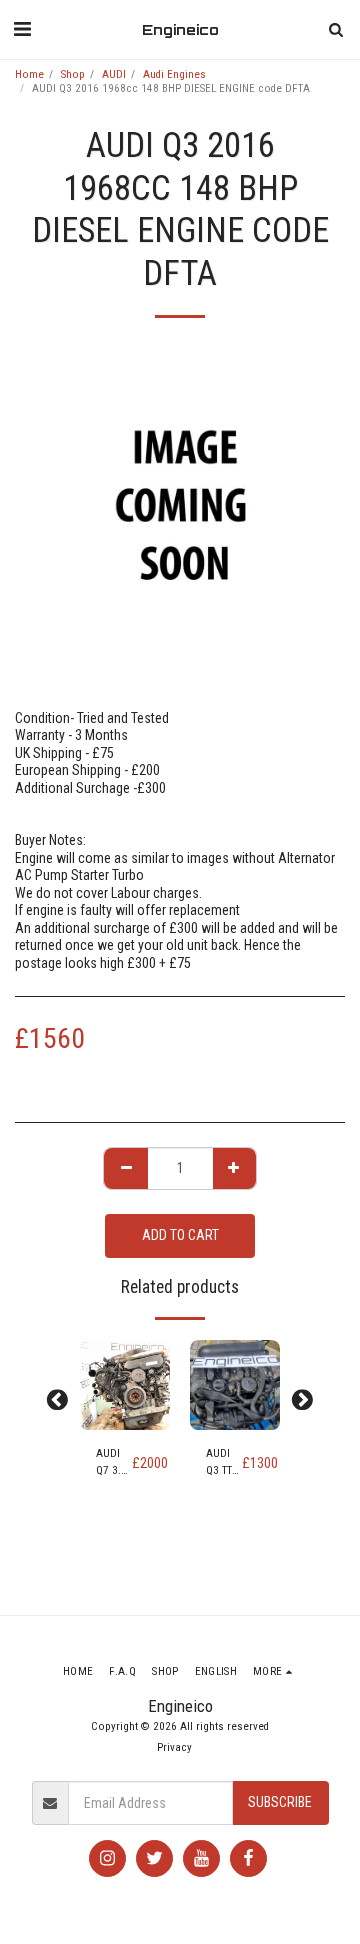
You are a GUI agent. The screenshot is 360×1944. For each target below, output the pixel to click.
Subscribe (280, 1802)
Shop (73, 74)
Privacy (174, 1747)
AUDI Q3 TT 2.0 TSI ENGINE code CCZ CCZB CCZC (224, 1463)
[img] (125, 1385)
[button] (22, 29)
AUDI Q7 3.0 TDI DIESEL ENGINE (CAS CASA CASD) (114, 1463)
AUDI (114, 74)
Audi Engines (174, 74)
